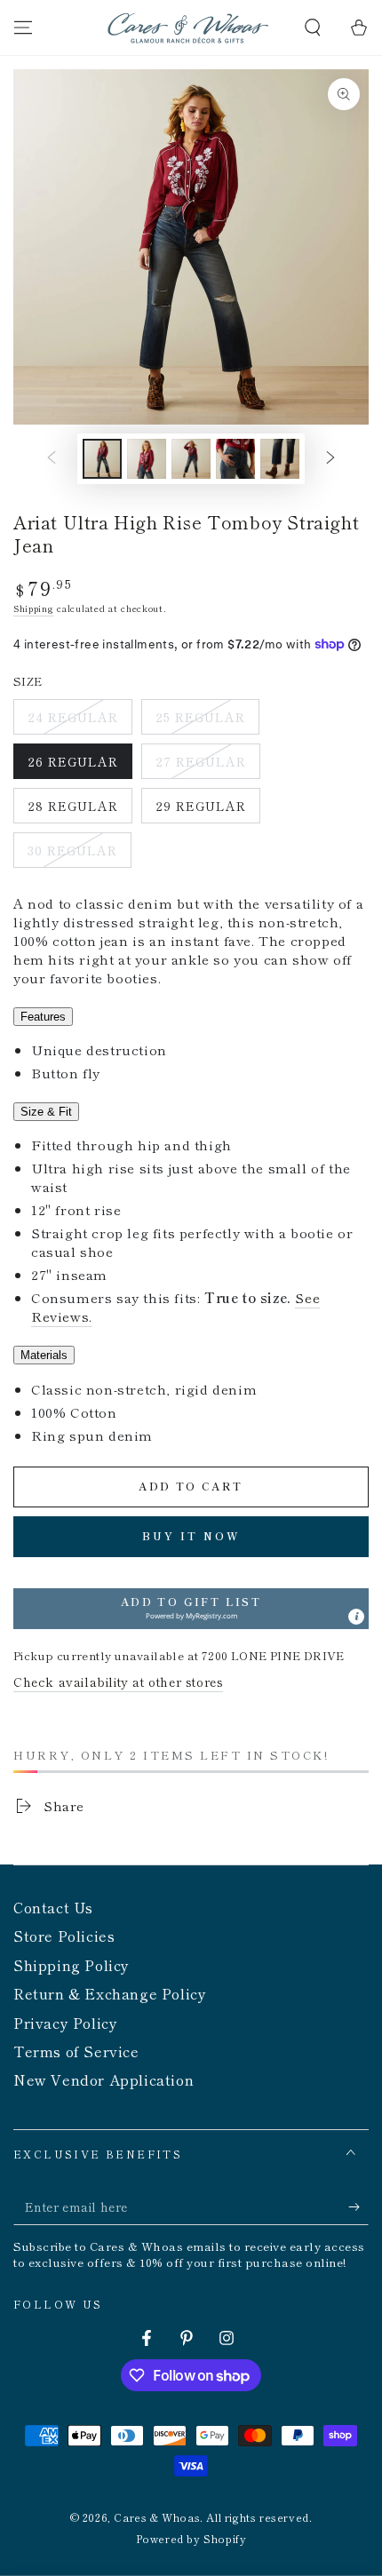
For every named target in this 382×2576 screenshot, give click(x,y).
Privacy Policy (65, 2023)
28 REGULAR (72, 810)
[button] (313, 28)
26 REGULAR (72, 766)
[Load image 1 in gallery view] (102, 459)
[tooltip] (356, 1617)
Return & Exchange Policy (110, 1993)
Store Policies (64, 1936)
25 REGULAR (200, 721)
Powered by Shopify (191, 2539)
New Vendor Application (103, 2079)
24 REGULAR (72, 721)
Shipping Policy (72, 1965)
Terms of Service (76, 2051)
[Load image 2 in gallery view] (147, 459)
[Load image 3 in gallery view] (191, 459)
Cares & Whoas (157, 2517)
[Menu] (23, 28)
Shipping (34, 608)
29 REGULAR (200, 810)
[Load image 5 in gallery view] (280, 459)
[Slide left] (52, 459)
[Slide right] (330, 459)
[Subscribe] (358, 2207)
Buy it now (191, 1535)
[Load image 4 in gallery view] (235, 459)
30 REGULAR (72, 855)
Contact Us (53, 1907)
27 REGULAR (200, 766)
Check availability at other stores (118, 1682)
